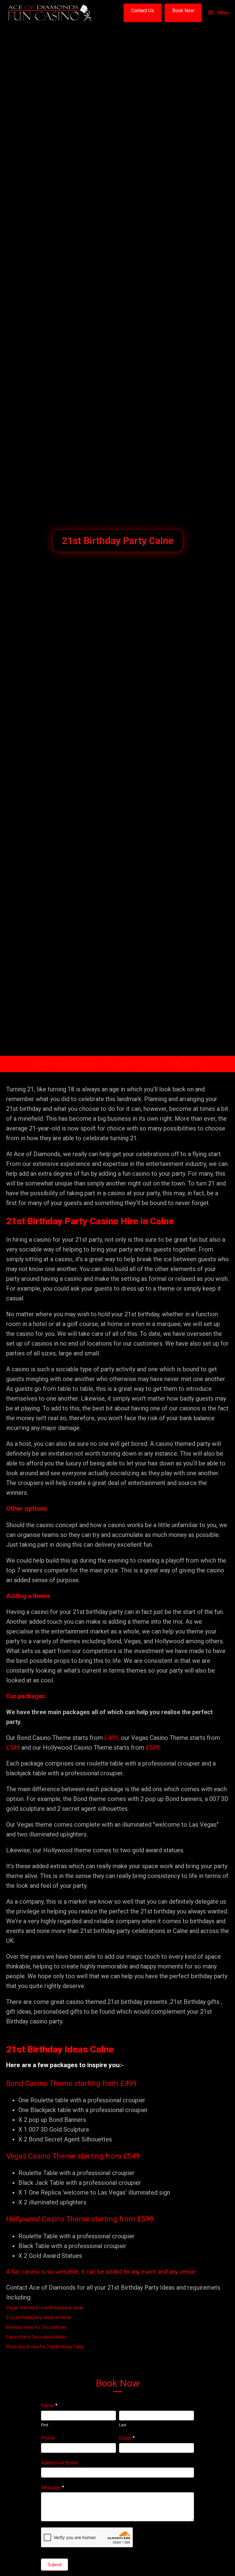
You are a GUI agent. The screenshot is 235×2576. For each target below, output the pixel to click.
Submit (54, 2565)
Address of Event (60, 2463)
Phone (48, 2438)
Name (49, 2406)
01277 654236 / (147, 1064)
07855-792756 (184, 1064)
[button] (143, 13)
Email (127, 2438)
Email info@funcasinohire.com (71, 1064)
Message (52, 2488)
